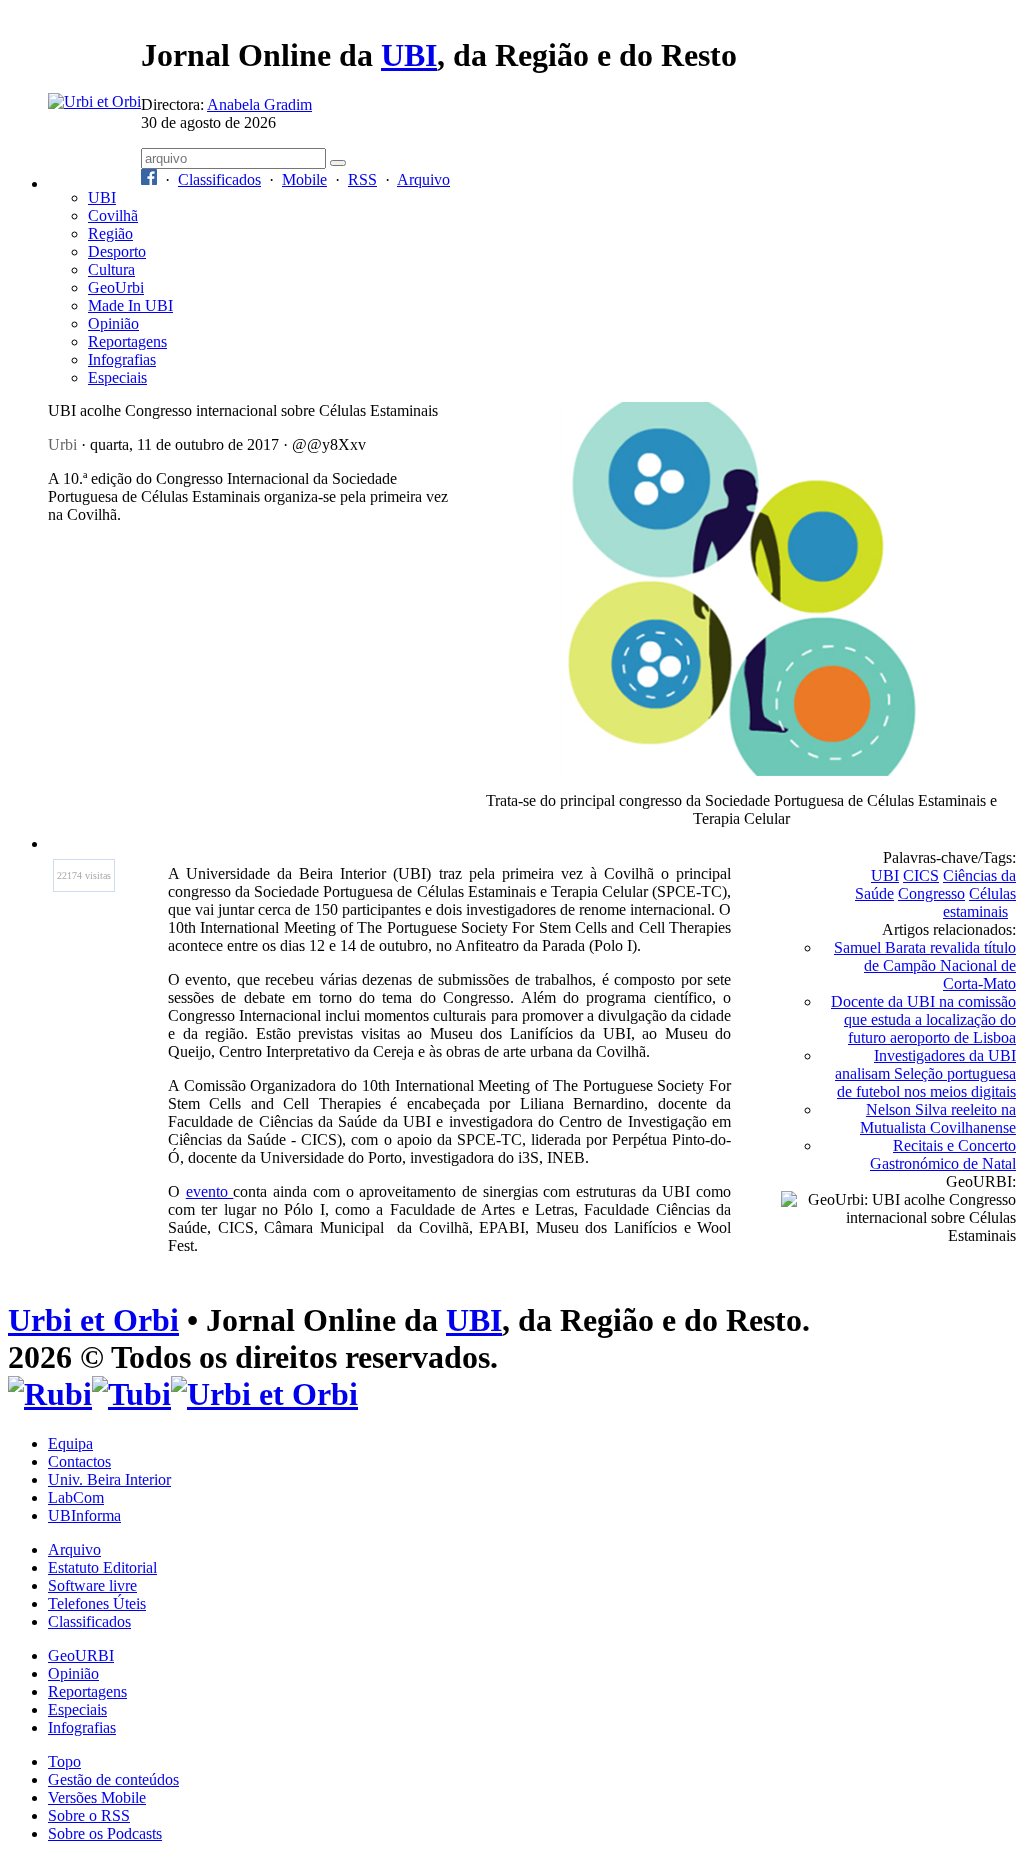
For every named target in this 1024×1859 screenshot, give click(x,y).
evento (210, 1191)
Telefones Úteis (97, 1603)
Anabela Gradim (259, 104)
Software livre (92, 1585)
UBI (409, 55)
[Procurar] (338, 163)
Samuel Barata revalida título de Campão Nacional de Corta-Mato (925, 965)
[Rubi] (50, 1394)
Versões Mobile (97, 1797)
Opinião (113, 323)
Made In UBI (130, 305)
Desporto (117, 251)
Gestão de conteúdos (113, 1779)
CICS (921, 875)
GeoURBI (81, 1655)
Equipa (70, 1443)
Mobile (304, 179)
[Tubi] (131, 1394)
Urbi (62, 444)
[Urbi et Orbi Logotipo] (94, 101)
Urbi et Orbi (93, 1320)
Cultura (111, 269)
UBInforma (84, 1515)
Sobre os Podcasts (105, 1833)
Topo (64, 1761)
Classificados (219, 179)
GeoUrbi (116, 287)
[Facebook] (149, 179)
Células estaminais (979, 902)
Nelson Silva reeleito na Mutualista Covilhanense (938, 1118)
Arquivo (423, 179)
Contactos (79, 1461)
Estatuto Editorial (102, 1567)
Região (110, 233)
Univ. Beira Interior (109, 1479)
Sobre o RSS (89, 1815)
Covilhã (113, 215)
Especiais (117, 377)
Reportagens (127, 341)
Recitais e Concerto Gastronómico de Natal (943, 1154)
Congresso (931, 893)
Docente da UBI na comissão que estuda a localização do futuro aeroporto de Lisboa (923, 1019)
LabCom (76, 1497)
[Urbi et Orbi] (264, 1394)
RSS (362, 179)
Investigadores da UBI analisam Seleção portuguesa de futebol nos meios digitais (925, 1073)
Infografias (122, 359)
